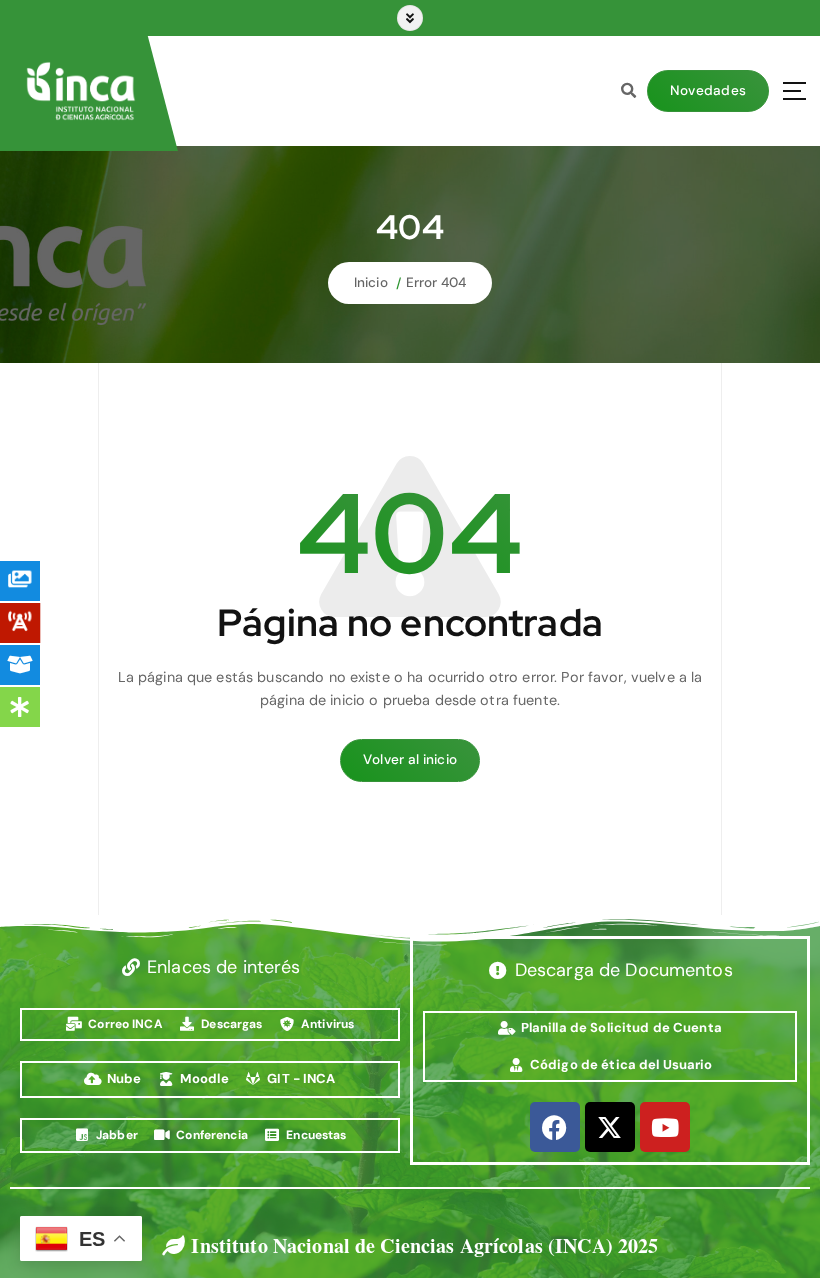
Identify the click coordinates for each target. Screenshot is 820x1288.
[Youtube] (665, 1127)
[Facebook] (555, 1127)
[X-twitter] (610, 1127)
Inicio (371, 282)
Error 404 (436, 282)
